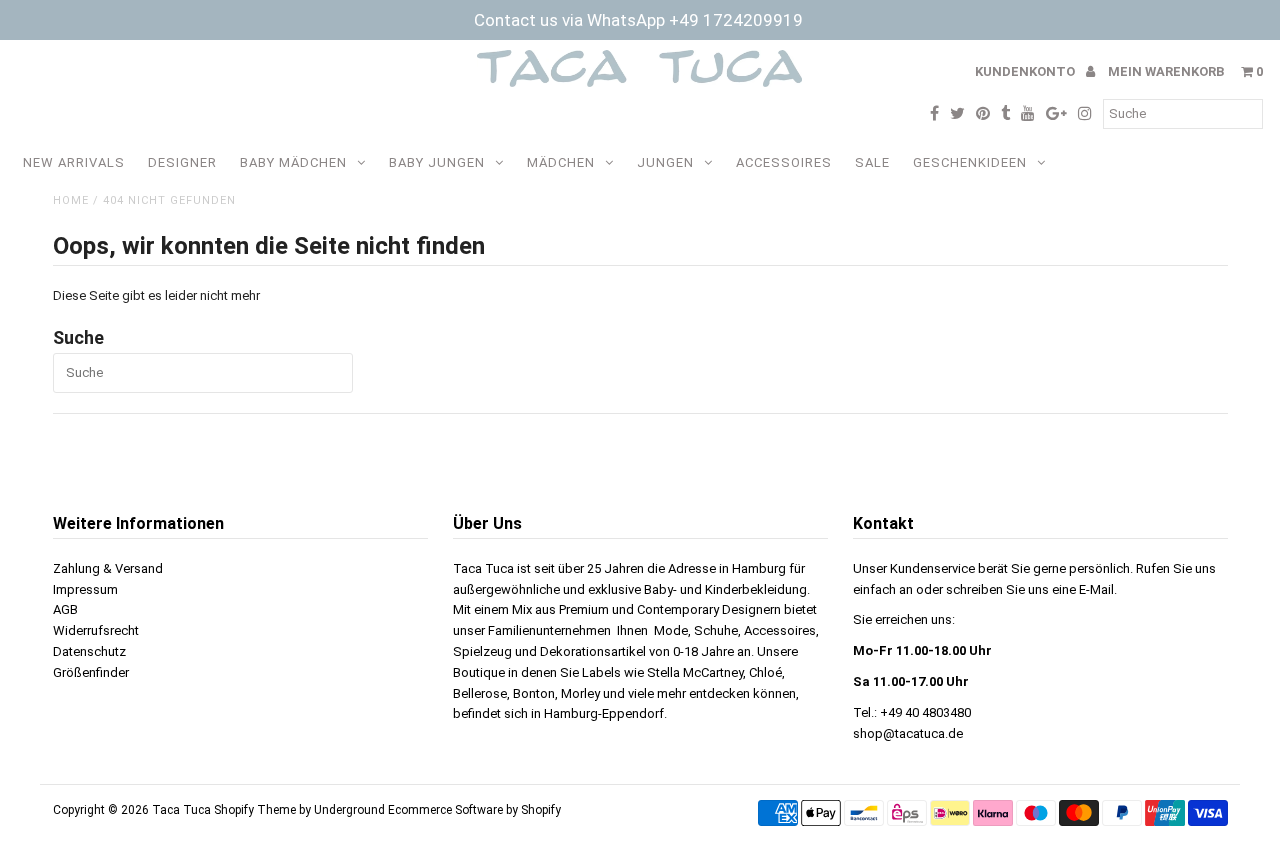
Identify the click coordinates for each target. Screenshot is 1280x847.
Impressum (85, 589)
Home (71, 200)
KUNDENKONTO (1026, 71)
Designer (182, 162)
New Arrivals (74, 162)
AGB (65, 609)
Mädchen (561, 162)
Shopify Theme (255, 810)
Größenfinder (91, 672)
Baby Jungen (437, 162)
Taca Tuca (183, 810)
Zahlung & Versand (108, 568)
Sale (872, 162)
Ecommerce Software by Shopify (474, 810)
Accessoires (784, 162)
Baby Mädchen (293, 162)
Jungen (665, 162)
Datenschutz (89, 651)
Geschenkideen (970, 162)
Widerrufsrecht (96, 630)
